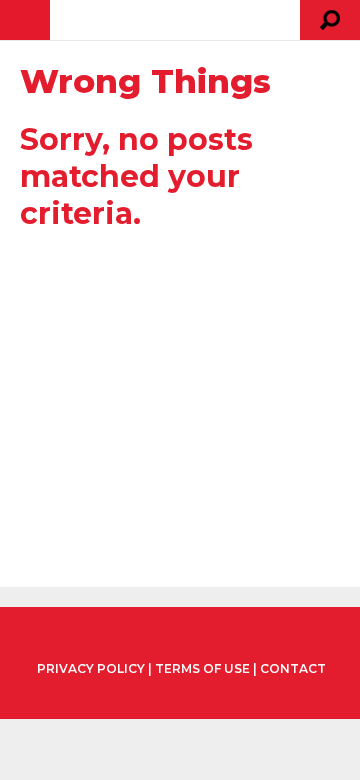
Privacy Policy (91, 669)
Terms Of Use (202, 668)
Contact (293, 668)
